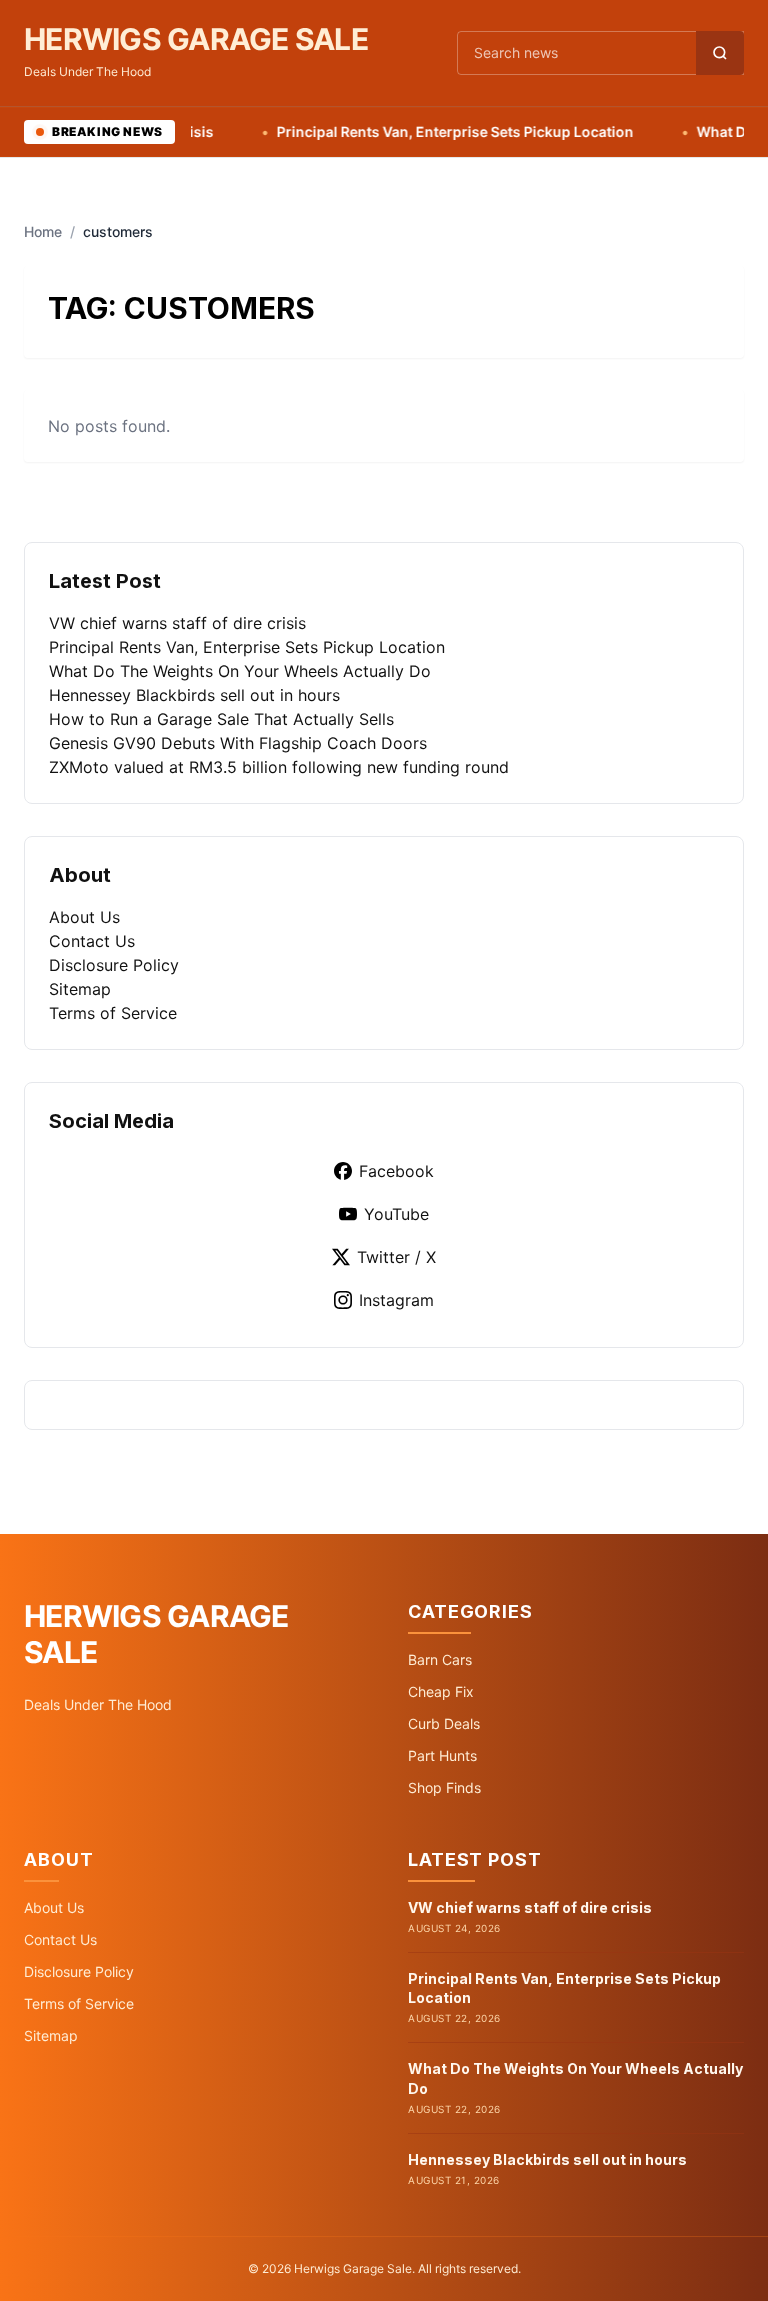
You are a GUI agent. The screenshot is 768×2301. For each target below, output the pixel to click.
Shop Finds (444, 1787)
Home (43, 231)
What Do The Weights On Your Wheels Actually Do (240, 671)
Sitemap (80, 989)
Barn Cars (440, 1659)
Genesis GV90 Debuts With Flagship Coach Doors (238, 743)
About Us (84, 917)
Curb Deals (444, 1723)
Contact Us (92, 941)
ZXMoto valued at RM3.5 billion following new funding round (279, 767)
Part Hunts (442, 1755)
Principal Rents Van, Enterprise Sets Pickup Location (424, 131)
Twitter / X (396, 1257)
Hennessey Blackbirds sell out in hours (194, 695)
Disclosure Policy (114, 965)
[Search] (720, 53)
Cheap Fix (441, 1691)
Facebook (396, 1171)
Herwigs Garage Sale (196, 39)
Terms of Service (113, 1013)
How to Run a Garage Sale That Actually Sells (221, 719)
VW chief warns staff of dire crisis (177, 623)
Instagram (396, 1300)
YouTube (396, 1214)
